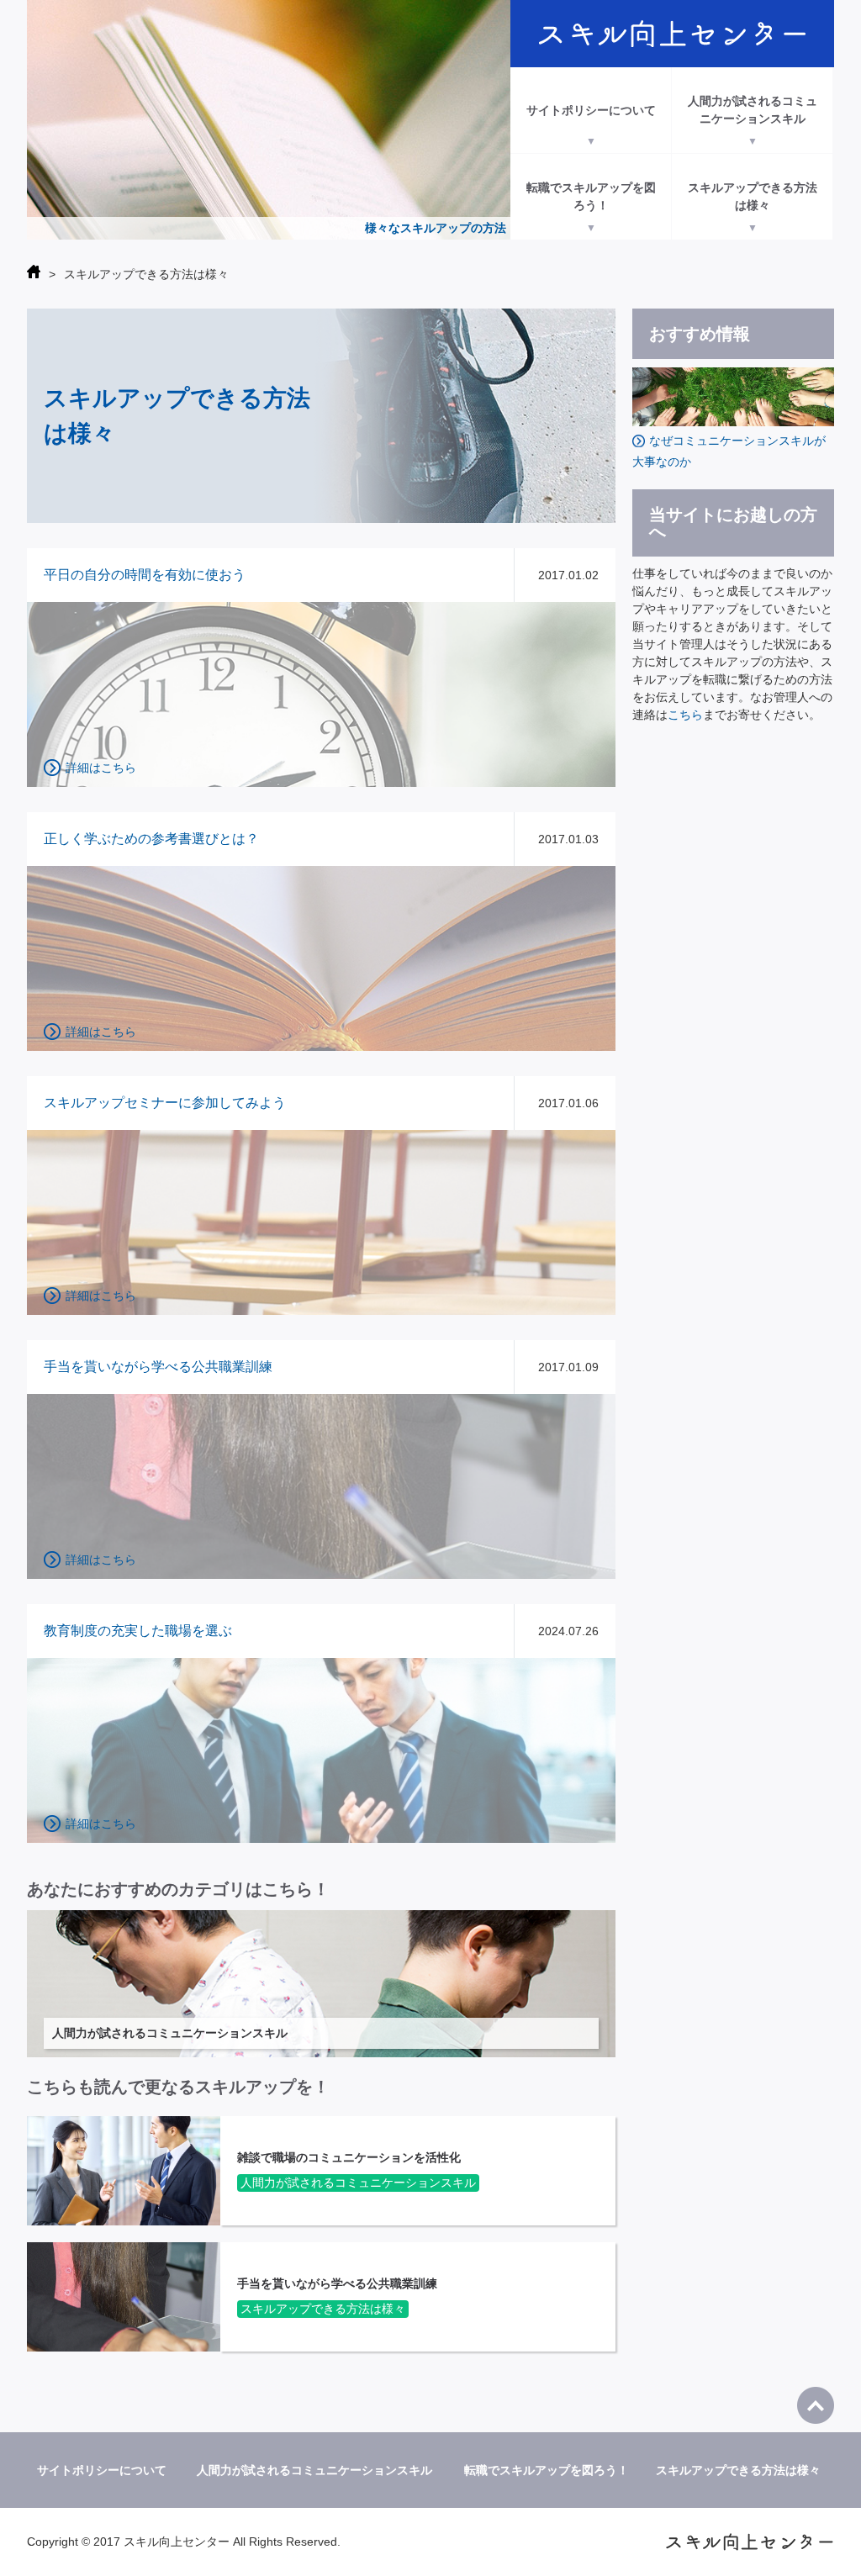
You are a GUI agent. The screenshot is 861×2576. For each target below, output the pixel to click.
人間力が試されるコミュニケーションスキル (753, 110)
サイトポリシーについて (591, 110)
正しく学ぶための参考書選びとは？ (151, 839)
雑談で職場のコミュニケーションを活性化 (349, 2157)
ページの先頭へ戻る (816, 2405)
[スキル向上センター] (672, 34)
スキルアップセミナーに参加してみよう (165, 1103)
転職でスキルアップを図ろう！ (591, 196)
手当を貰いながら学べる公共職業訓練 (158, 1367)
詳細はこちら (101, 768)
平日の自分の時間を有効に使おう (145, 575)
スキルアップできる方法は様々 (753, 196)
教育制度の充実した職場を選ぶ (138, 1631)
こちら (685, 715)
